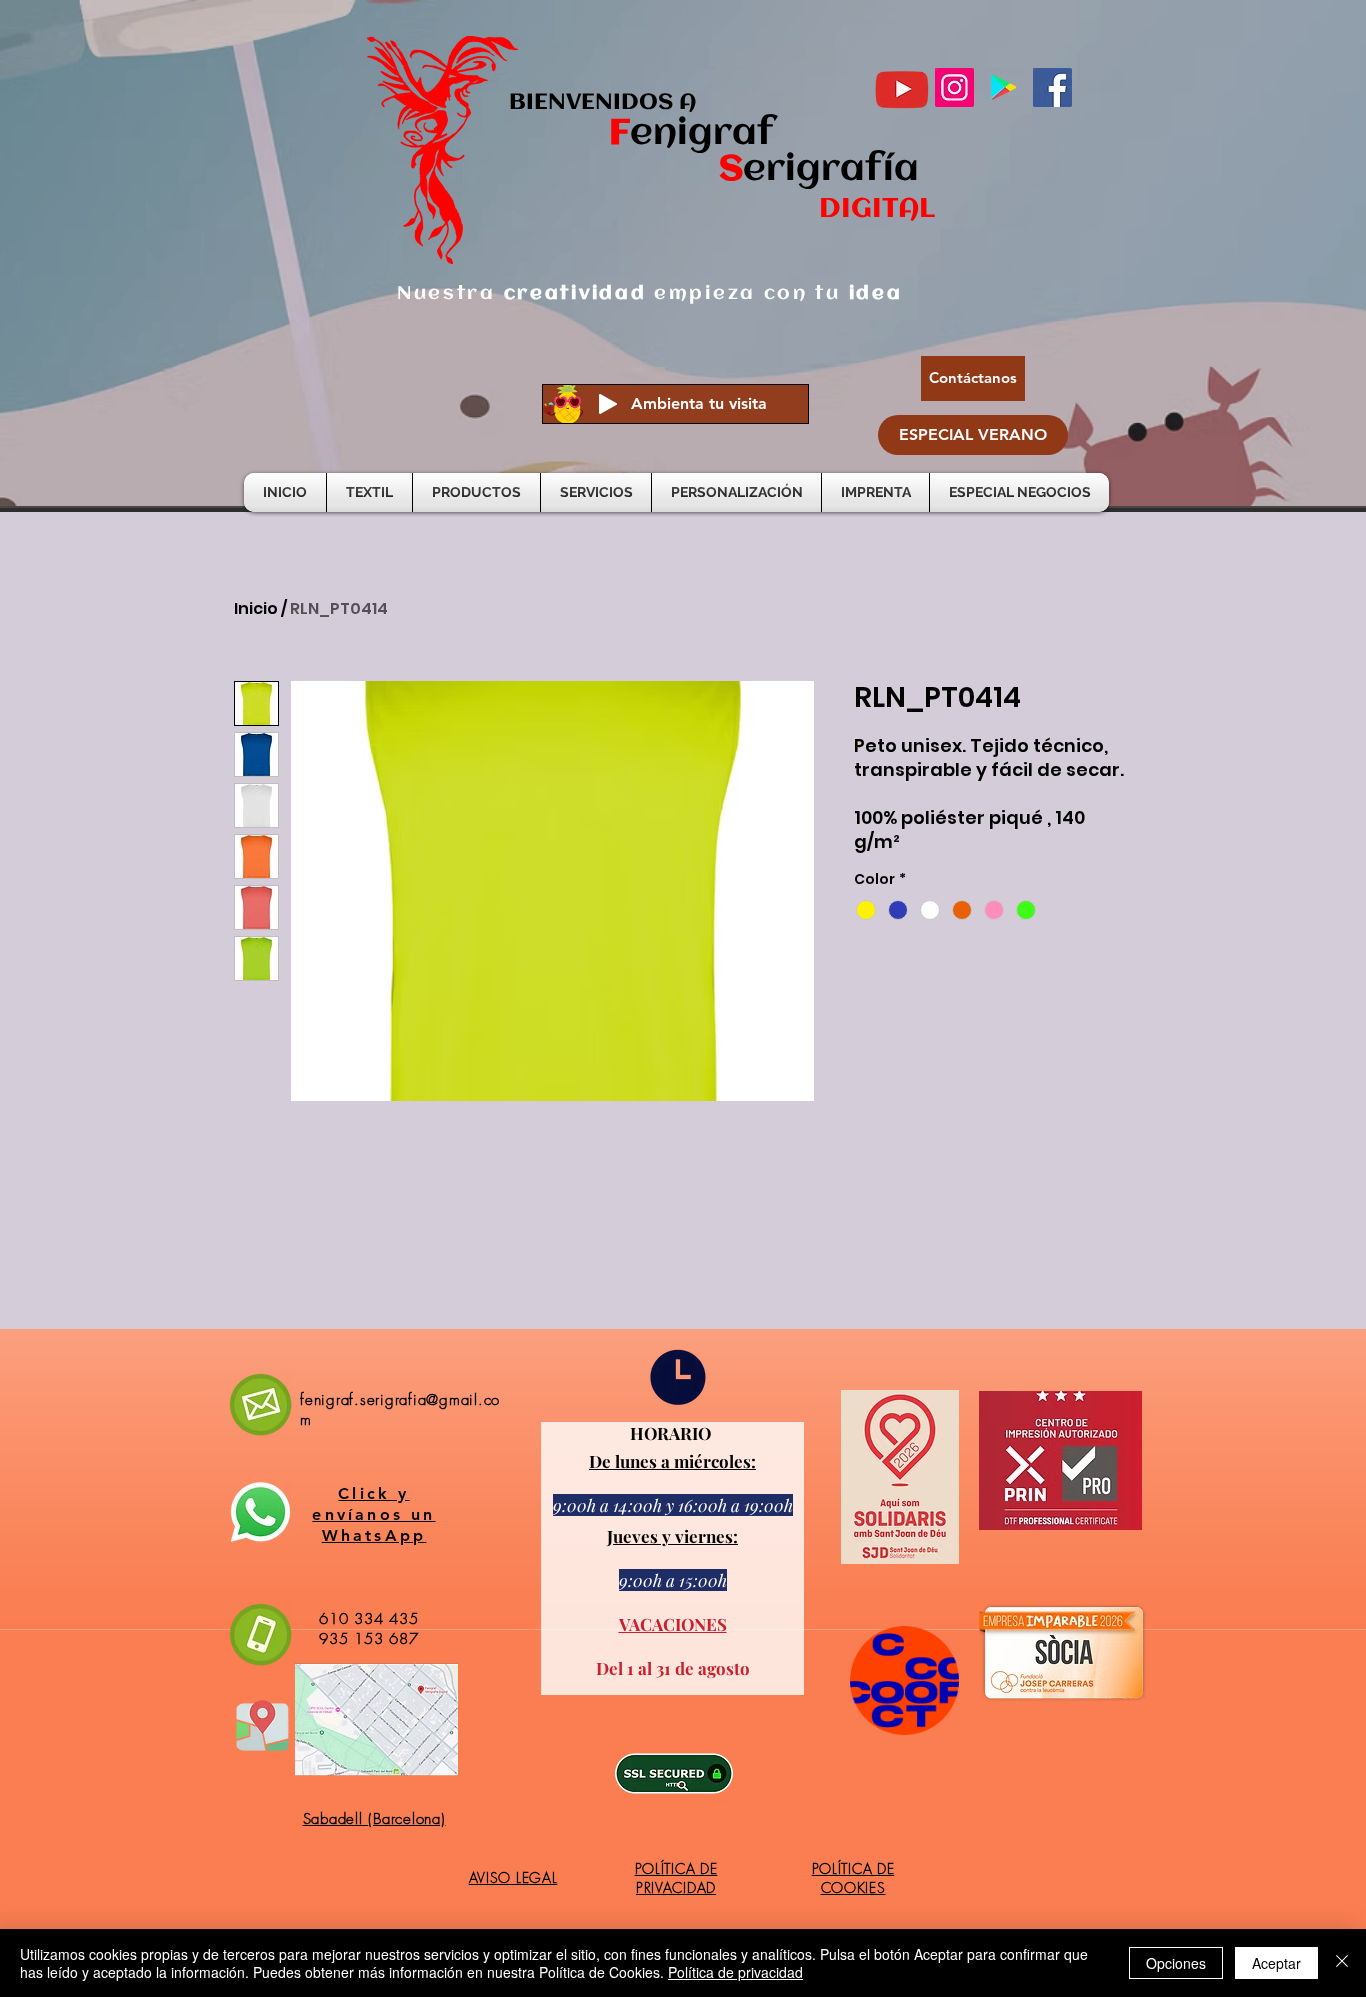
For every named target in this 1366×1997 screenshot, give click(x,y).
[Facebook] (1052, 87)
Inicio (256, 608)
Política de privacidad (735, 1972)
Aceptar (1276, 1963)
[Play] (608, 404)
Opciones (1176, 1963)
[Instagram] (954, 87)
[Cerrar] (1342, 1963)
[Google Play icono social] (1003, 87)
